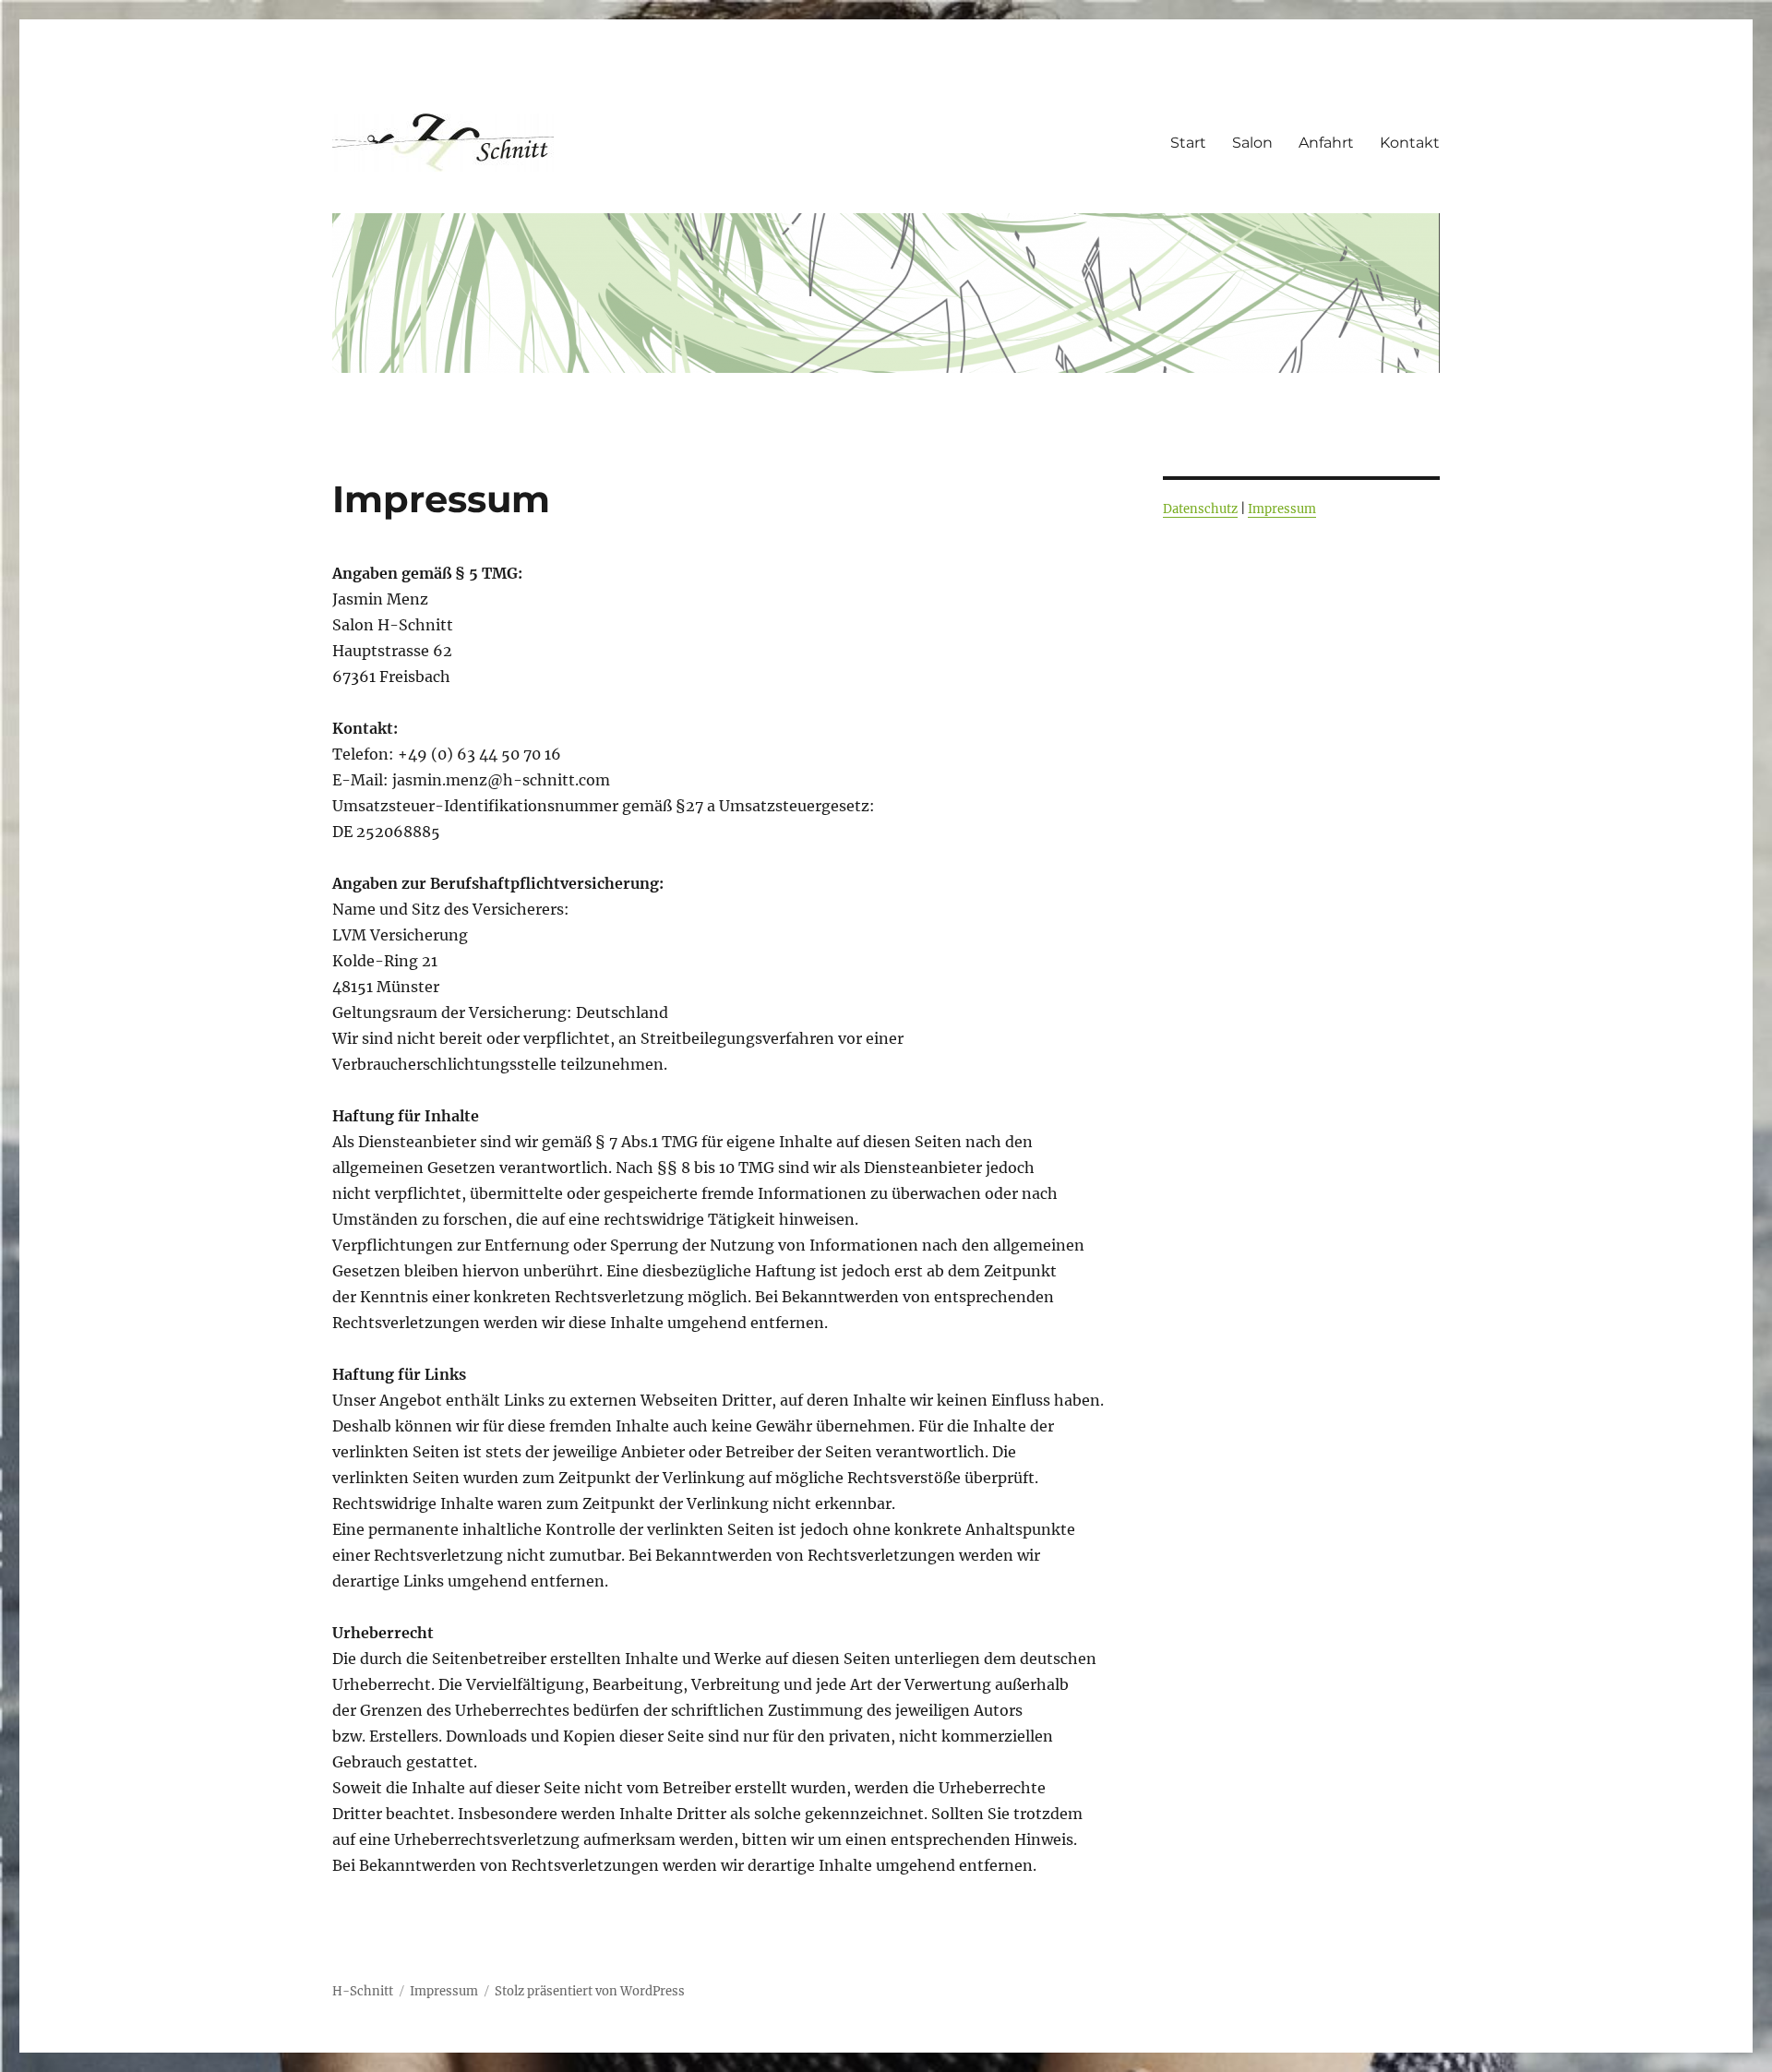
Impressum (1282, 509)
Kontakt (1410, 143)
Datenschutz (1200, 509)
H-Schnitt (363, 1991)
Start (1188, 143)
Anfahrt (1326, 143)
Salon (1252, 143)
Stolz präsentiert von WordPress (590, 1991)
